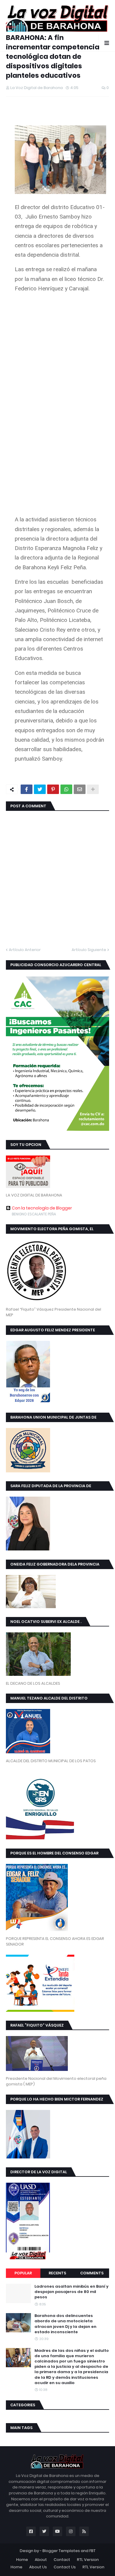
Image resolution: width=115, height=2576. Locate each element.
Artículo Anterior (25, 950)
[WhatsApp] (66, 789)
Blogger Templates (61, 2551)
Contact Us (65, 2567)
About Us (38, 2567)
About (41, 2560)
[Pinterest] (53, 789)
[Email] (80, 789)
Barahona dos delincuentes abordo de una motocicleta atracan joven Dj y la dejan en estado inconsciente (65, 2324)
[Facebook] (27, 789)
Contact (62, 2560)
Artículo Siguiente (89, 950)
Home (22, 2560)
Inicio (11, 27)
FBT (92, 2551)
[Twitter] (40, 789)
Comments (92, 2273)
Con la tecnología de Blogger (42, 1208)
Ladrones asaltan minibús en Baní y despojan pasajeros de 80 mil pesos (72, 2292)
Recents (57, 2273)
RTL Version (88, 2560)
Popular (23, 2273)
